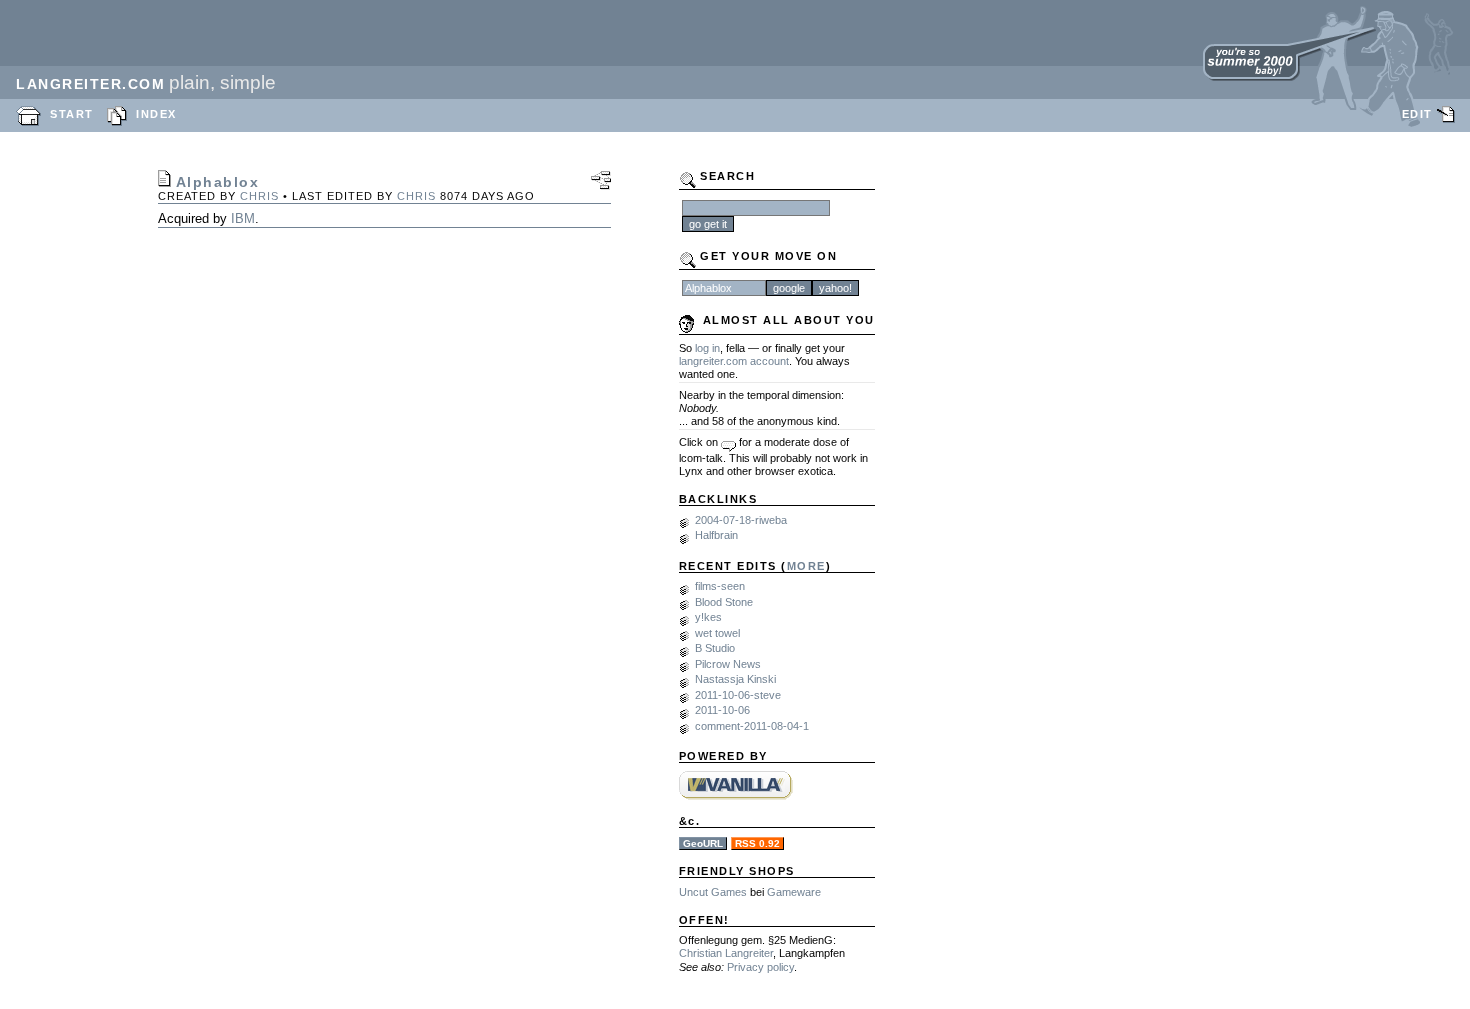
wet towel (717, 633)
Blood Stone (724, 602)
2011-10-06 (722, 710)
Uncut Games (713, 892)
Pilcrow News (728, 664)
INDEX (156, 114)
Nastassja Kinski (735, 679)
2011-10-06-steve (738, 695)
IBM (243, 218)
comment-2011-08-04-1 (752, 726)
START (72, 114)
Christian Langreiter (726, 953)
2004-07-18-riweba (741, 520)
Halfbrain (716, 535)
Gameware (794, 892)
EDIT (1417, 114)
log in (707, 348)
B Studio (715, 648)
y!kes (708, 617)
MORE (806, 566)
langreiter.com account (734, 361)
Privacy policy (760, 967)
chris (259, 196)
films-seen (720, 586)
